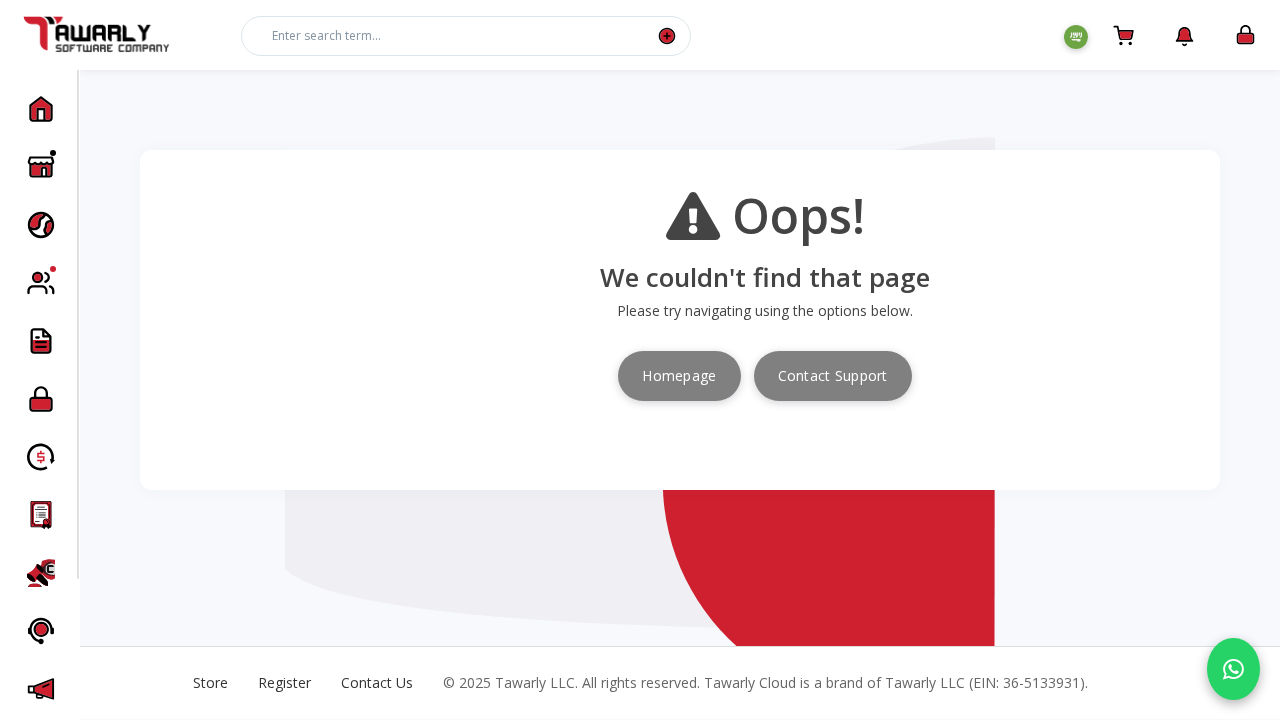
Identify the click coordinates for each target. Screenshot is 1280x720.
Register (284, 682)
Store (210, 682)
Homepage (679, 375)
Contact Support (833, 375)
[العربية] (1076, 37)
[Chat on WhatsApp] (1233, 669)
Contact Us (377, 682)
